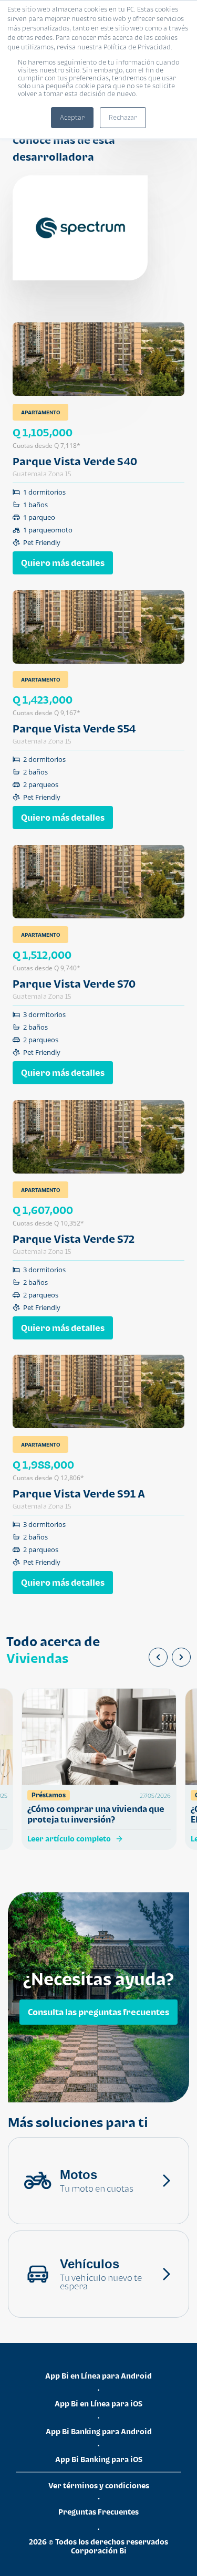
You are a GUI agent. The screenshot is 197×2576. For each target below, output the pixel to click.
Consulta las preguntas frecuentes (98, 2012)
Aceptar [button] (72, 117)
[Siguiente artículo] (181, 1657)
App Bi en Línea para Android (98, 2376)
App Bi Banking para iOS (99, 2459)
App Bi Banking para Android (99, 2431)
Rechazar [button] (123, 117)
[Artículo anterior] (158, 1657)
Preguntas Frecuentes (98, 2512)
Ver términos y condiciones (99, 2485)
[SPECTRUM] (80, 228)
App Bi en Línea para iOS (98, 2404)
